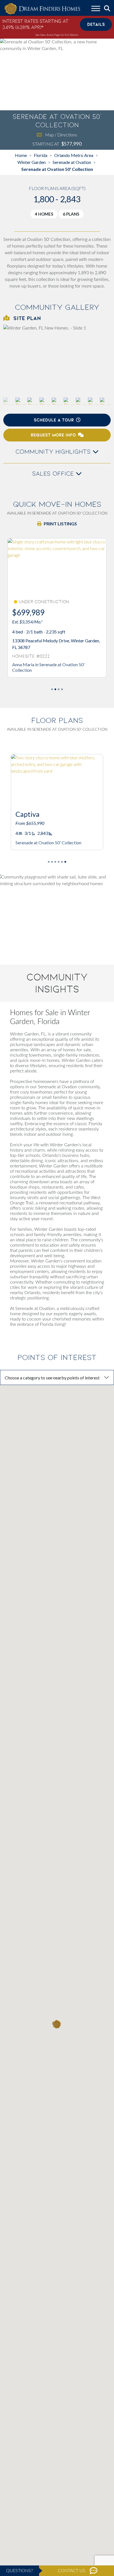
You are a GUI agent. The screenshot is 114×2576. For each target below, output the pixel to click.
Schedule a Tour (54, 420)
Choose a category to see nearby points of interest (52, 1378)
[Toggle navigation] (96, 9)
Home (21, 155)
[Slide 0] (52, 689)
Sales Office (54, 474)
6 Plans (71, 214)
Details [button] (96, 24)
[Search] (107, 9)
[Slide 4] (62, 862)
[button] (103, 361)
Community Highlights (54, 452)
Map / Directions (61, 135)
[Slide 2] (59, 689)
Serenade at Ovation (72, 162)
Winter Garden (32, 162)
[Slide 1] (55, 689)
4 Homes (44, 214)
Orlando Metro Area (74, 155)
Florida (41, 155)
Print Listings (60, 524)
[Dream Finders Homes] (42, 9)
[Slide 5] (65, 862)
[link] (57, 361)
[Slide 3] (62, 689)
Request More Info (53, 435)
